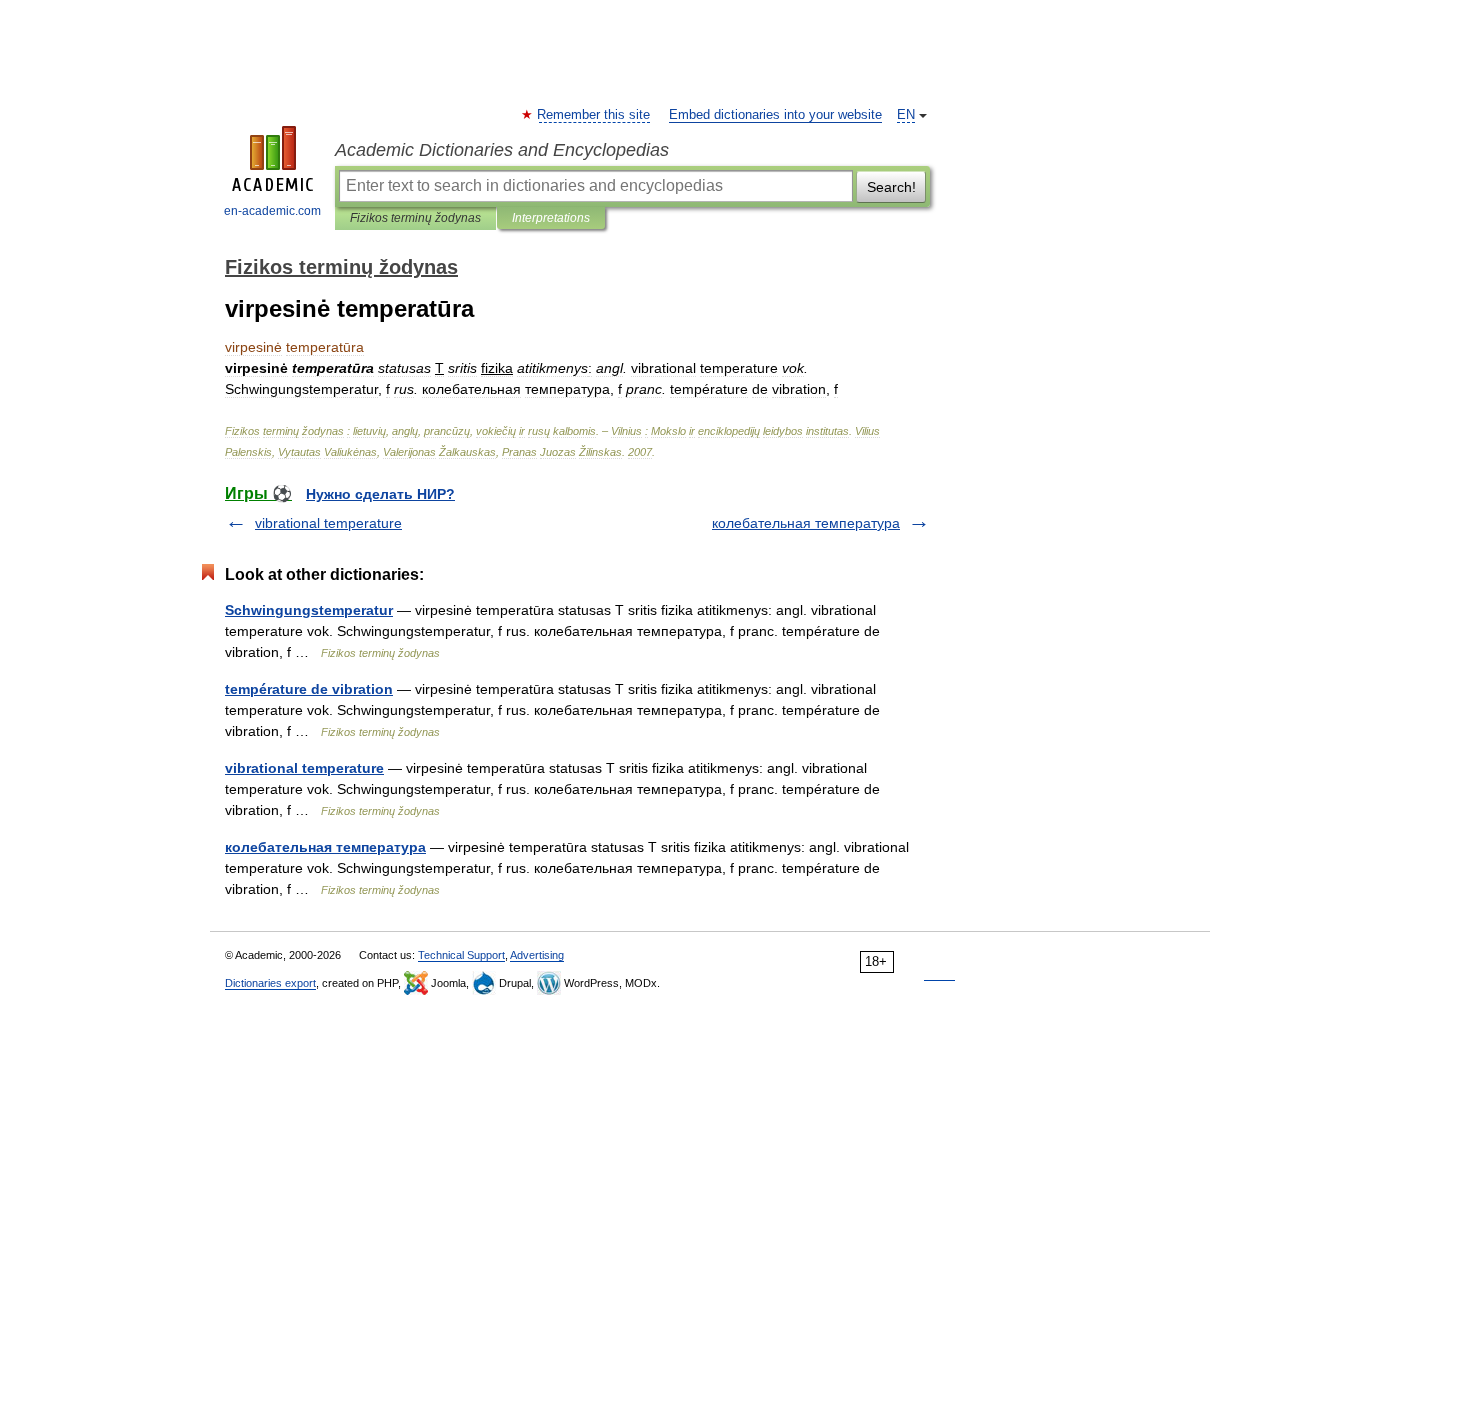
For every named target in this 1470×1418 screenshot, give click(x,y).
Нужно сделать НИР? (380, 494)
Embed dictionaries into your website (775, 115)
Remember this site (594, 115)
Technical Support (461, 955)
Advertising (537, 955)
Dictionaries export (270, 983)
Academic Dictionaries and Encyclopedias (502, 150)
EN (906, 115)
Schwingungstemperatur (309, 610)
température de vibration (309, 689)
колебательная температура (806, 523)
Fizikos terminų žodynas (415, 218)
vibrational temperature (328, 523)
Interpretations (551, 218)
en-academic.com (272, 211)
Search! (891, 187)
